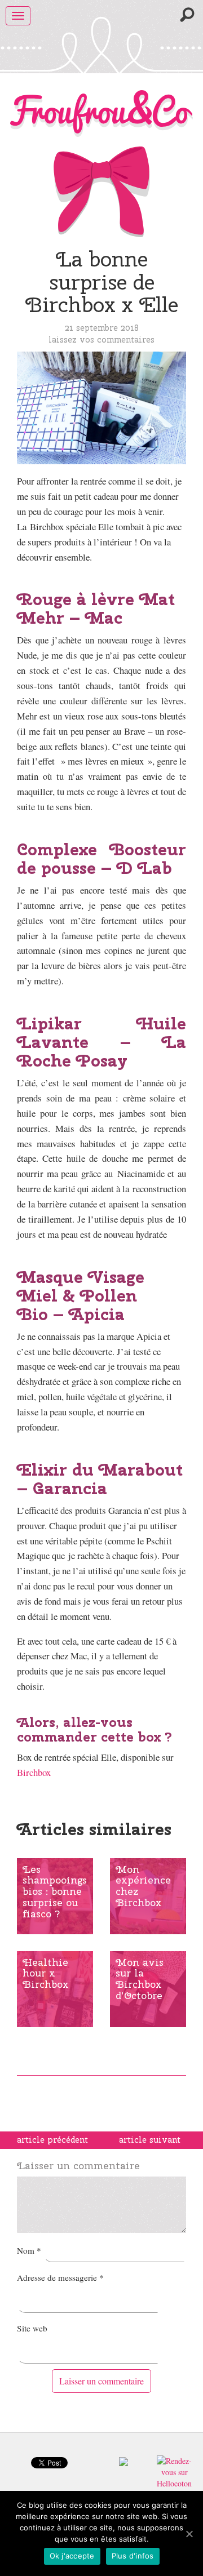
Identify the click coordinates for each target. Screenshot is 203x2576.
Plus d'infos (133, 2556)
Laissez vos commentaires (101, 339)
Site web (32, 2328)
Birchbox (34, 1772)
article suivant (150, 2140)
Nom (29, 2250)
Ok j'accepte (72, 2556)
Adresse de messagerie (60, 2277)
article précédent (52, 2140)
